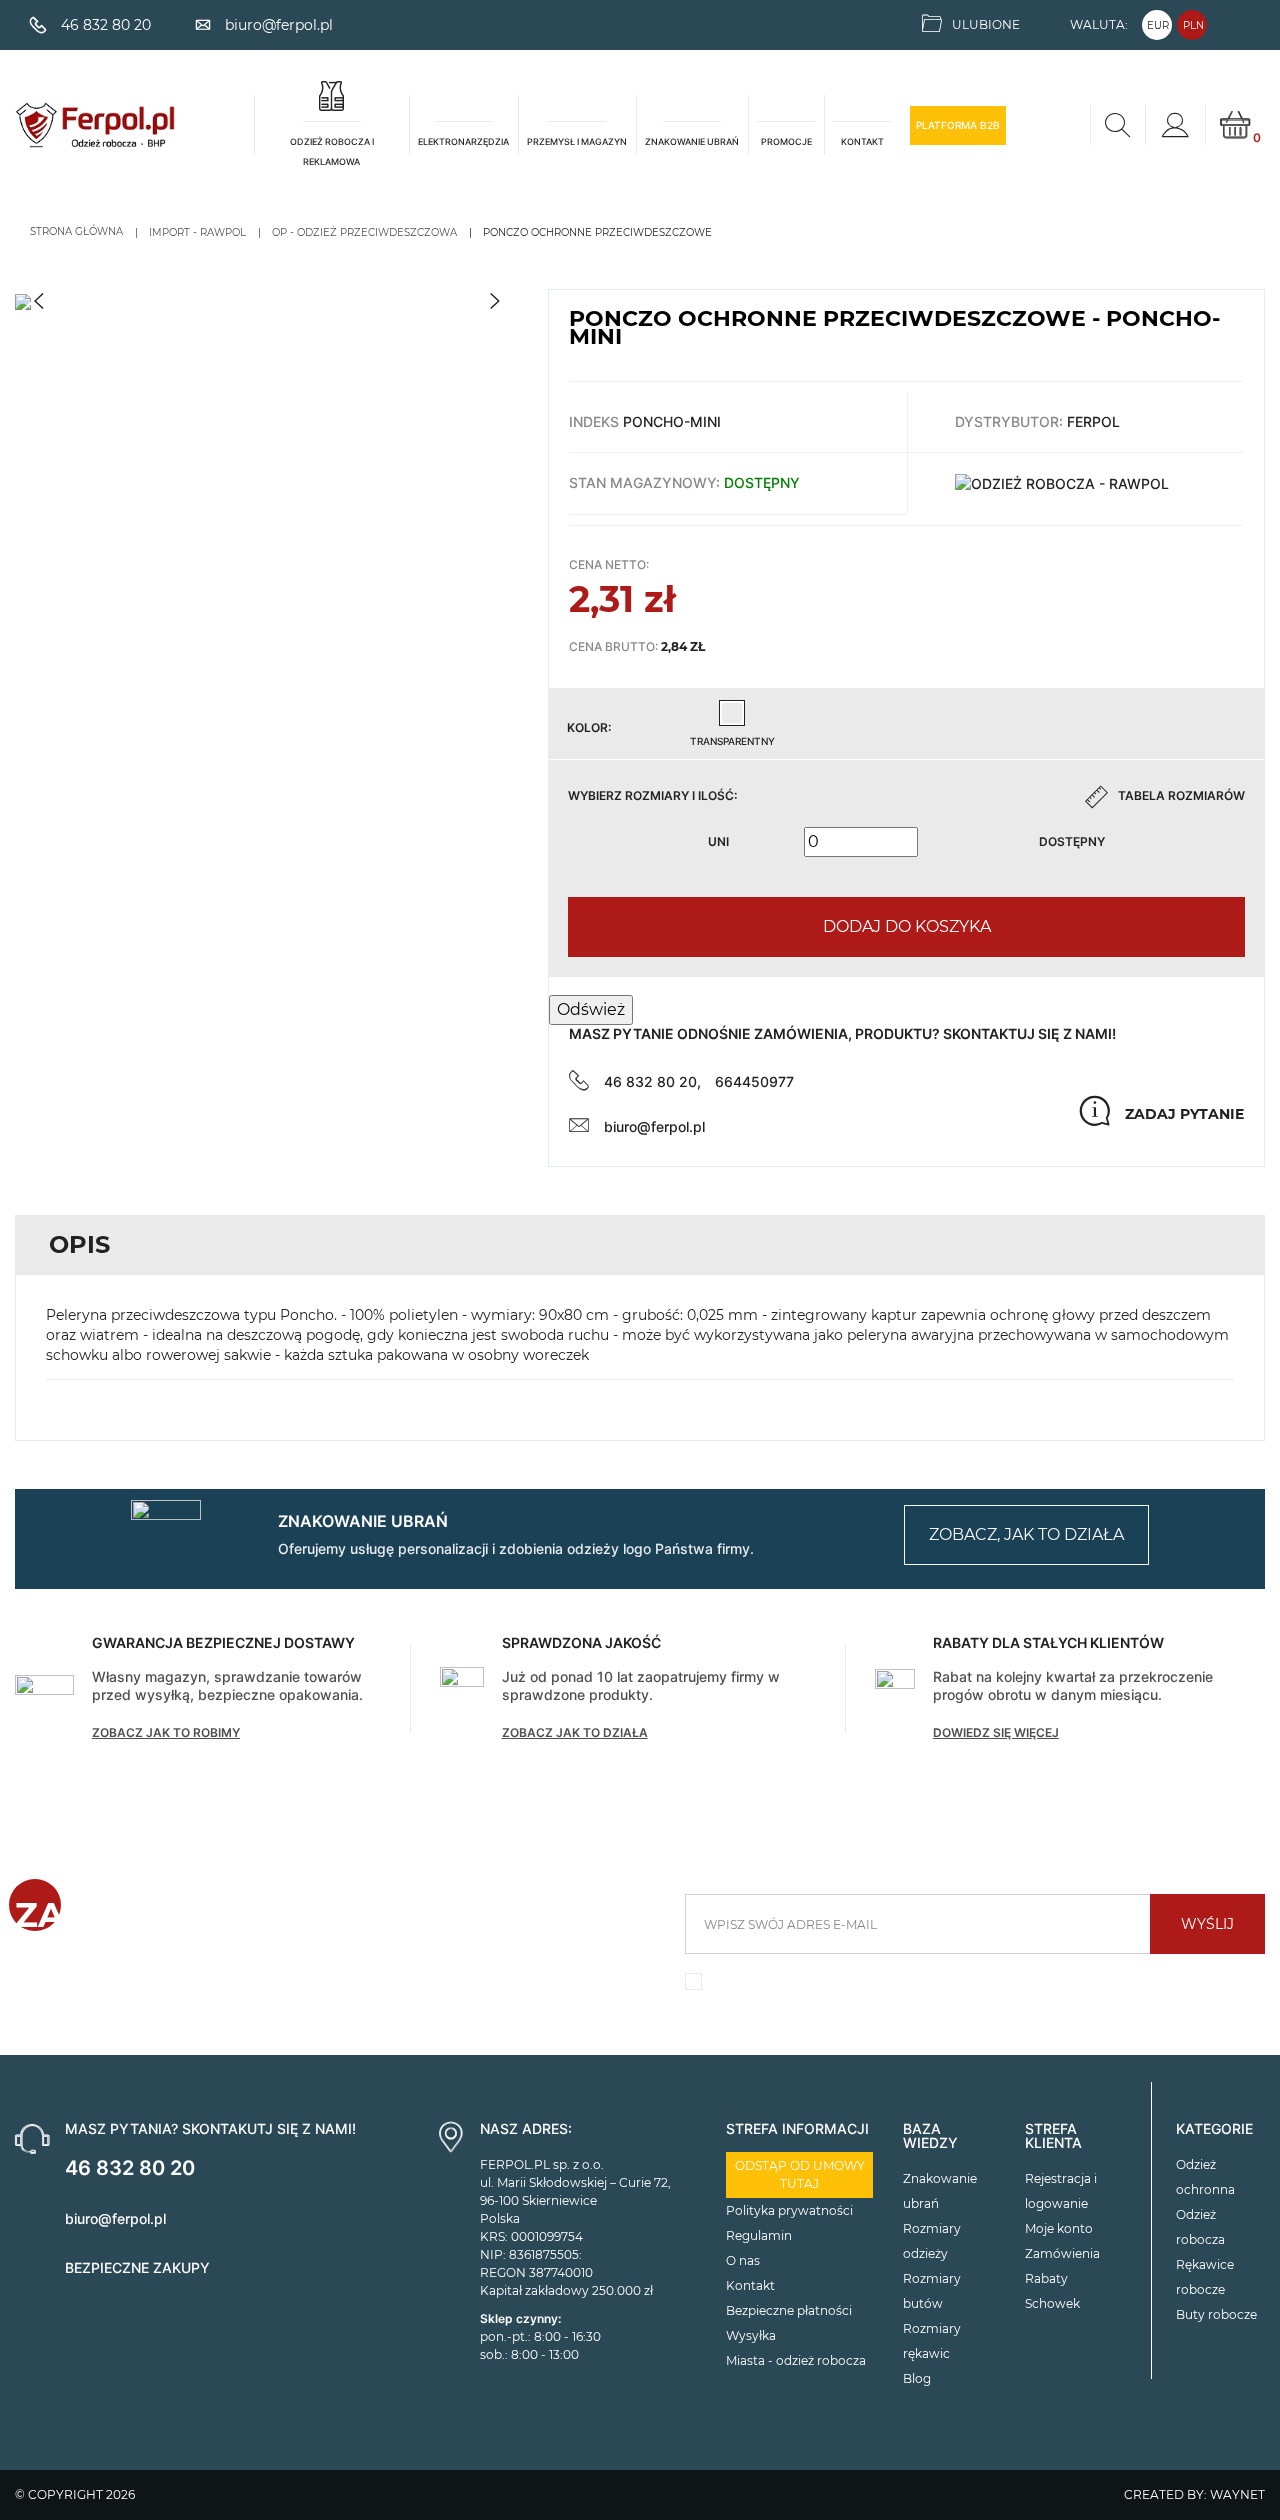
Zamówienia (1062, 2253)
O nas (743, 2260)
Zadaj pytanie (1184, 1114)
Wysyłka (751, 2335)
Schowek (1052, 2303)
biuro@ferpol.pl (654, 1126)
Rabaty (1046, 2278)
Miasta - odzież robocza (796, 2360)
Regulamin (759, 2235)
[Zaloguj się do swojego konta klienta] (1175, 125)
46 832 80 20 (130, 2168)
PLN (1193, 25)
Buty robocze (1216, 2314)
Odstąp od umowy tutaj (800, 2174)
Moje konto (1059, 2228)
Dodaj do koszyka (907, 926)
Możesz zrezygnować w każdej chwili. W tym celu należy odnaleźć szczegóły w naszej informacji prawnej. (964, 1986)
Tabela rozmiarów (1181, 795)
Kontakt (750, 2285)
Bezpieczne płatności (789, 2310)
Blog (917, 2378)
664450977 (754, 1081)
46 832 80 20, (652, 1081)
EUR (1158, 25)
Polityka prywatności (789, 2210)
